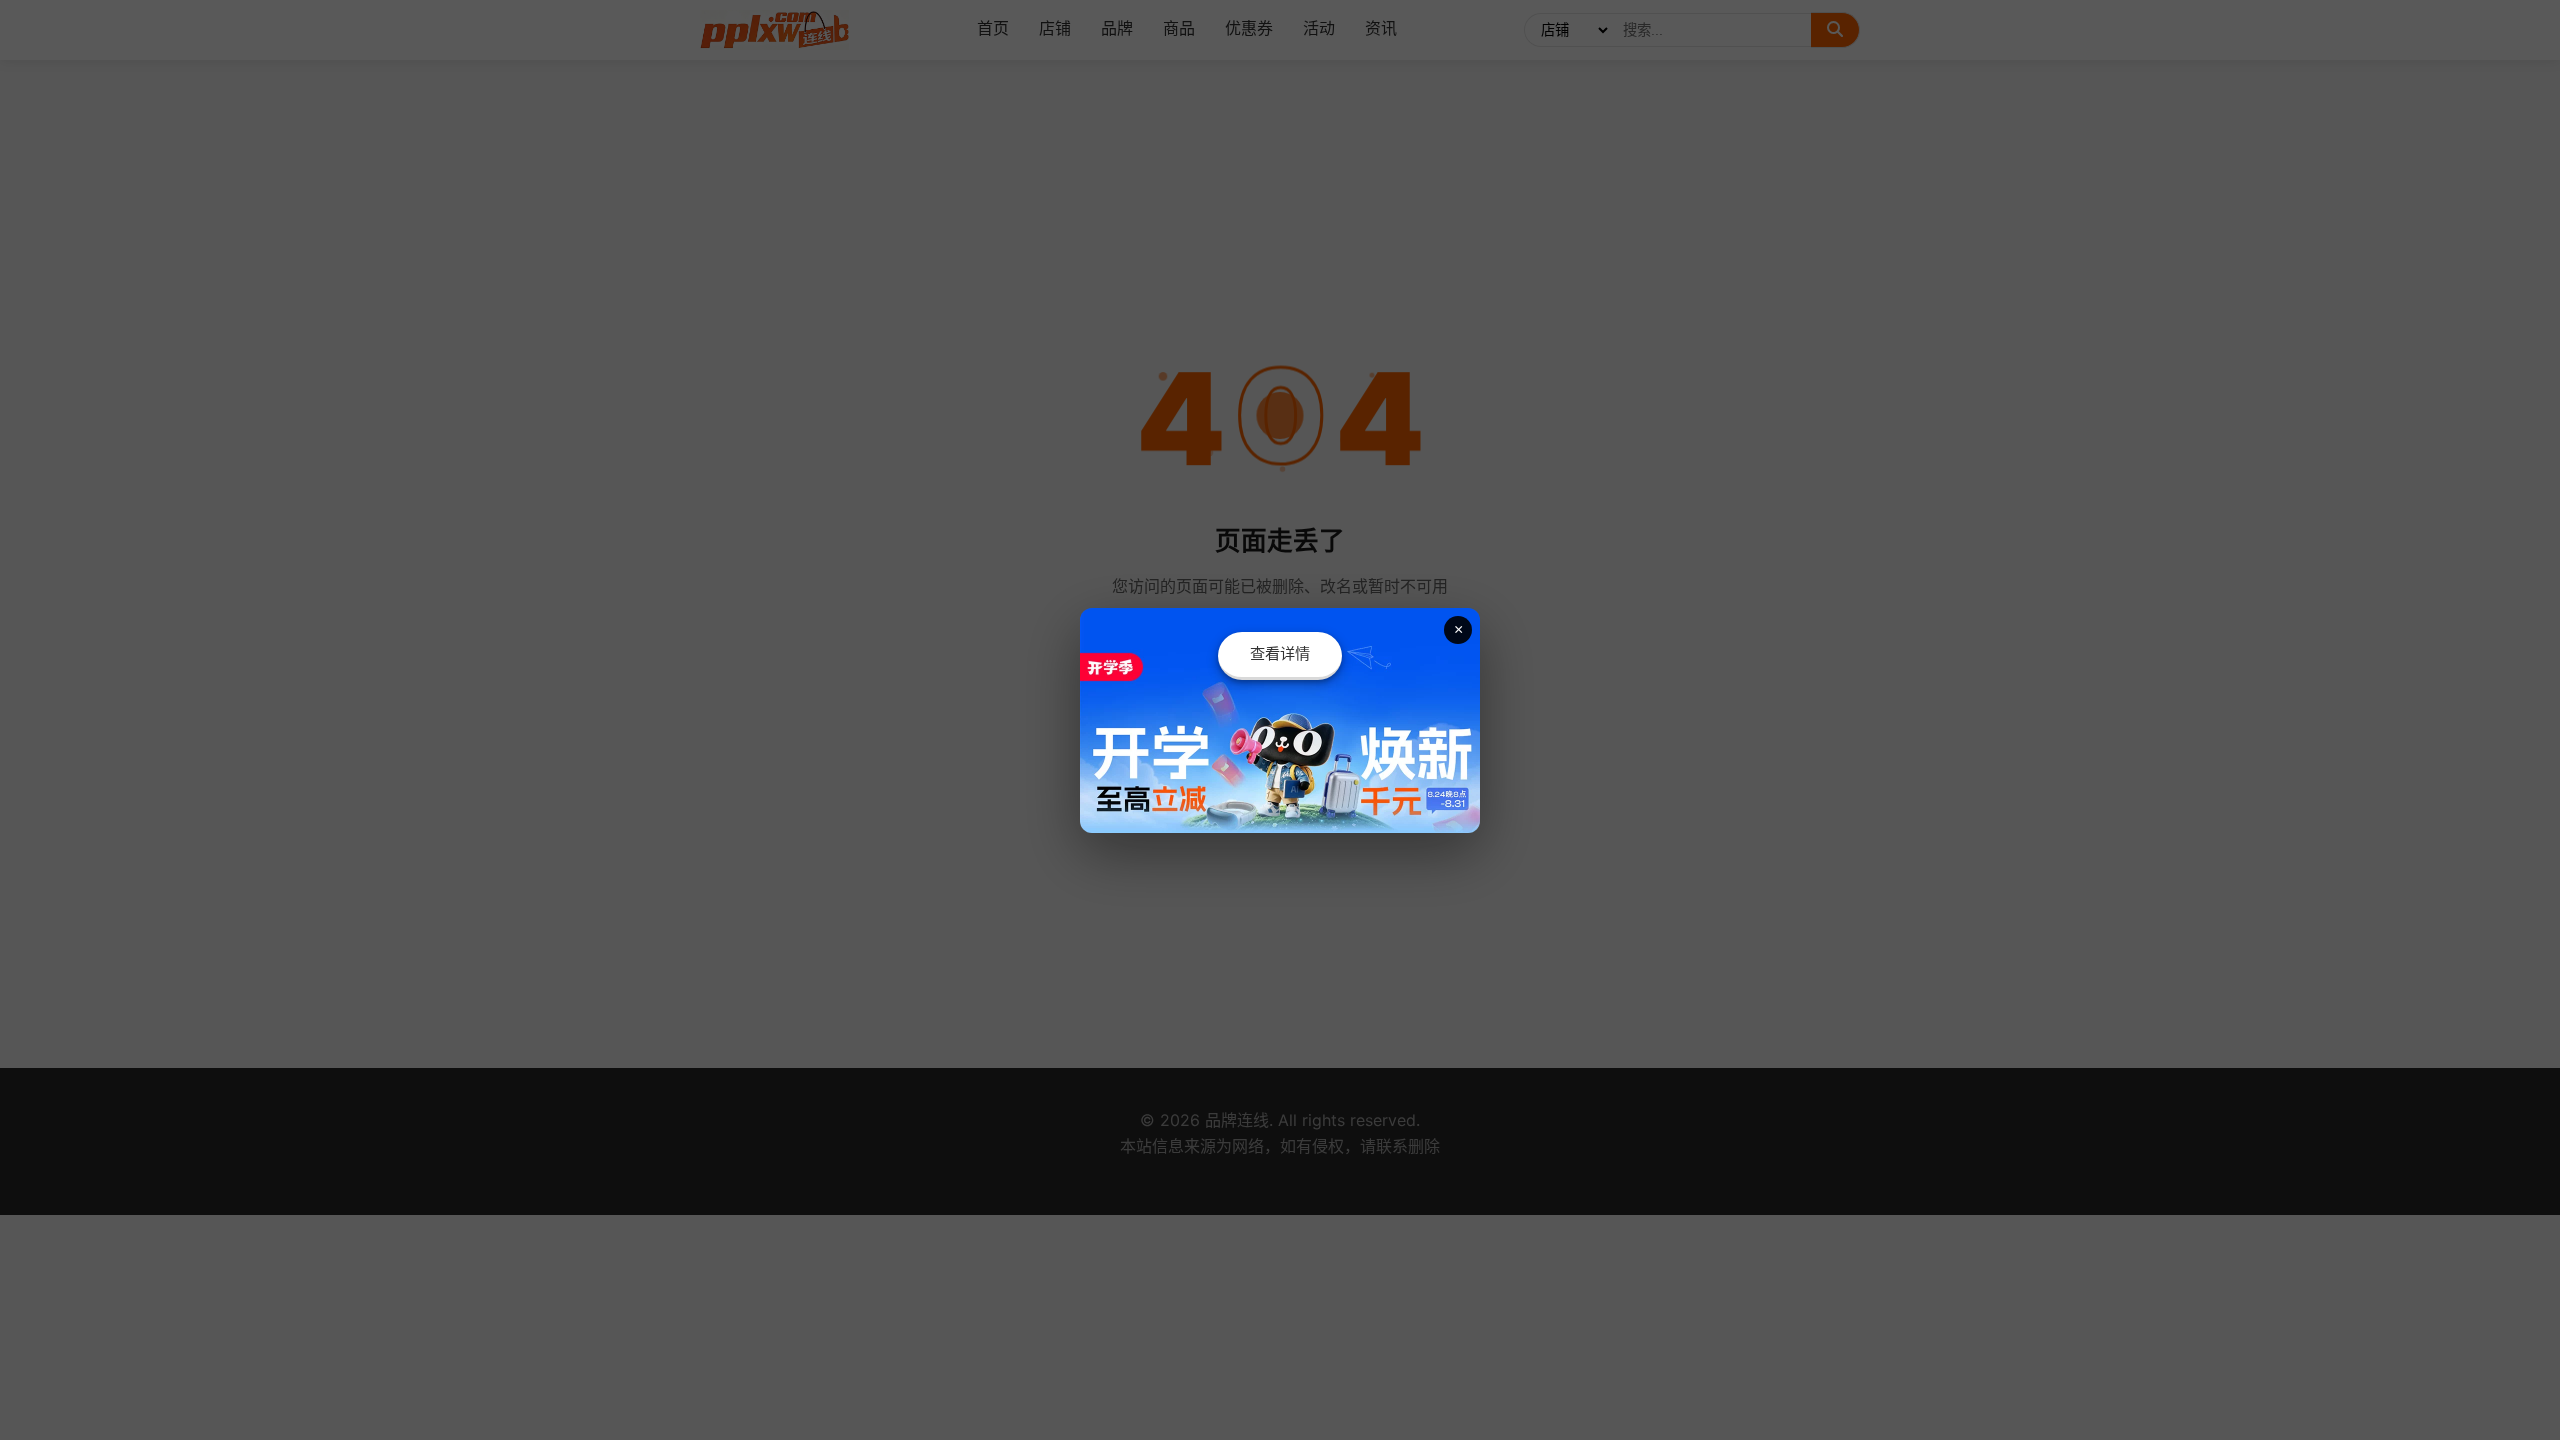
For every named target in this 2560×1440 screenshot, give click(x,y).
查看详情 (1280, 653)
